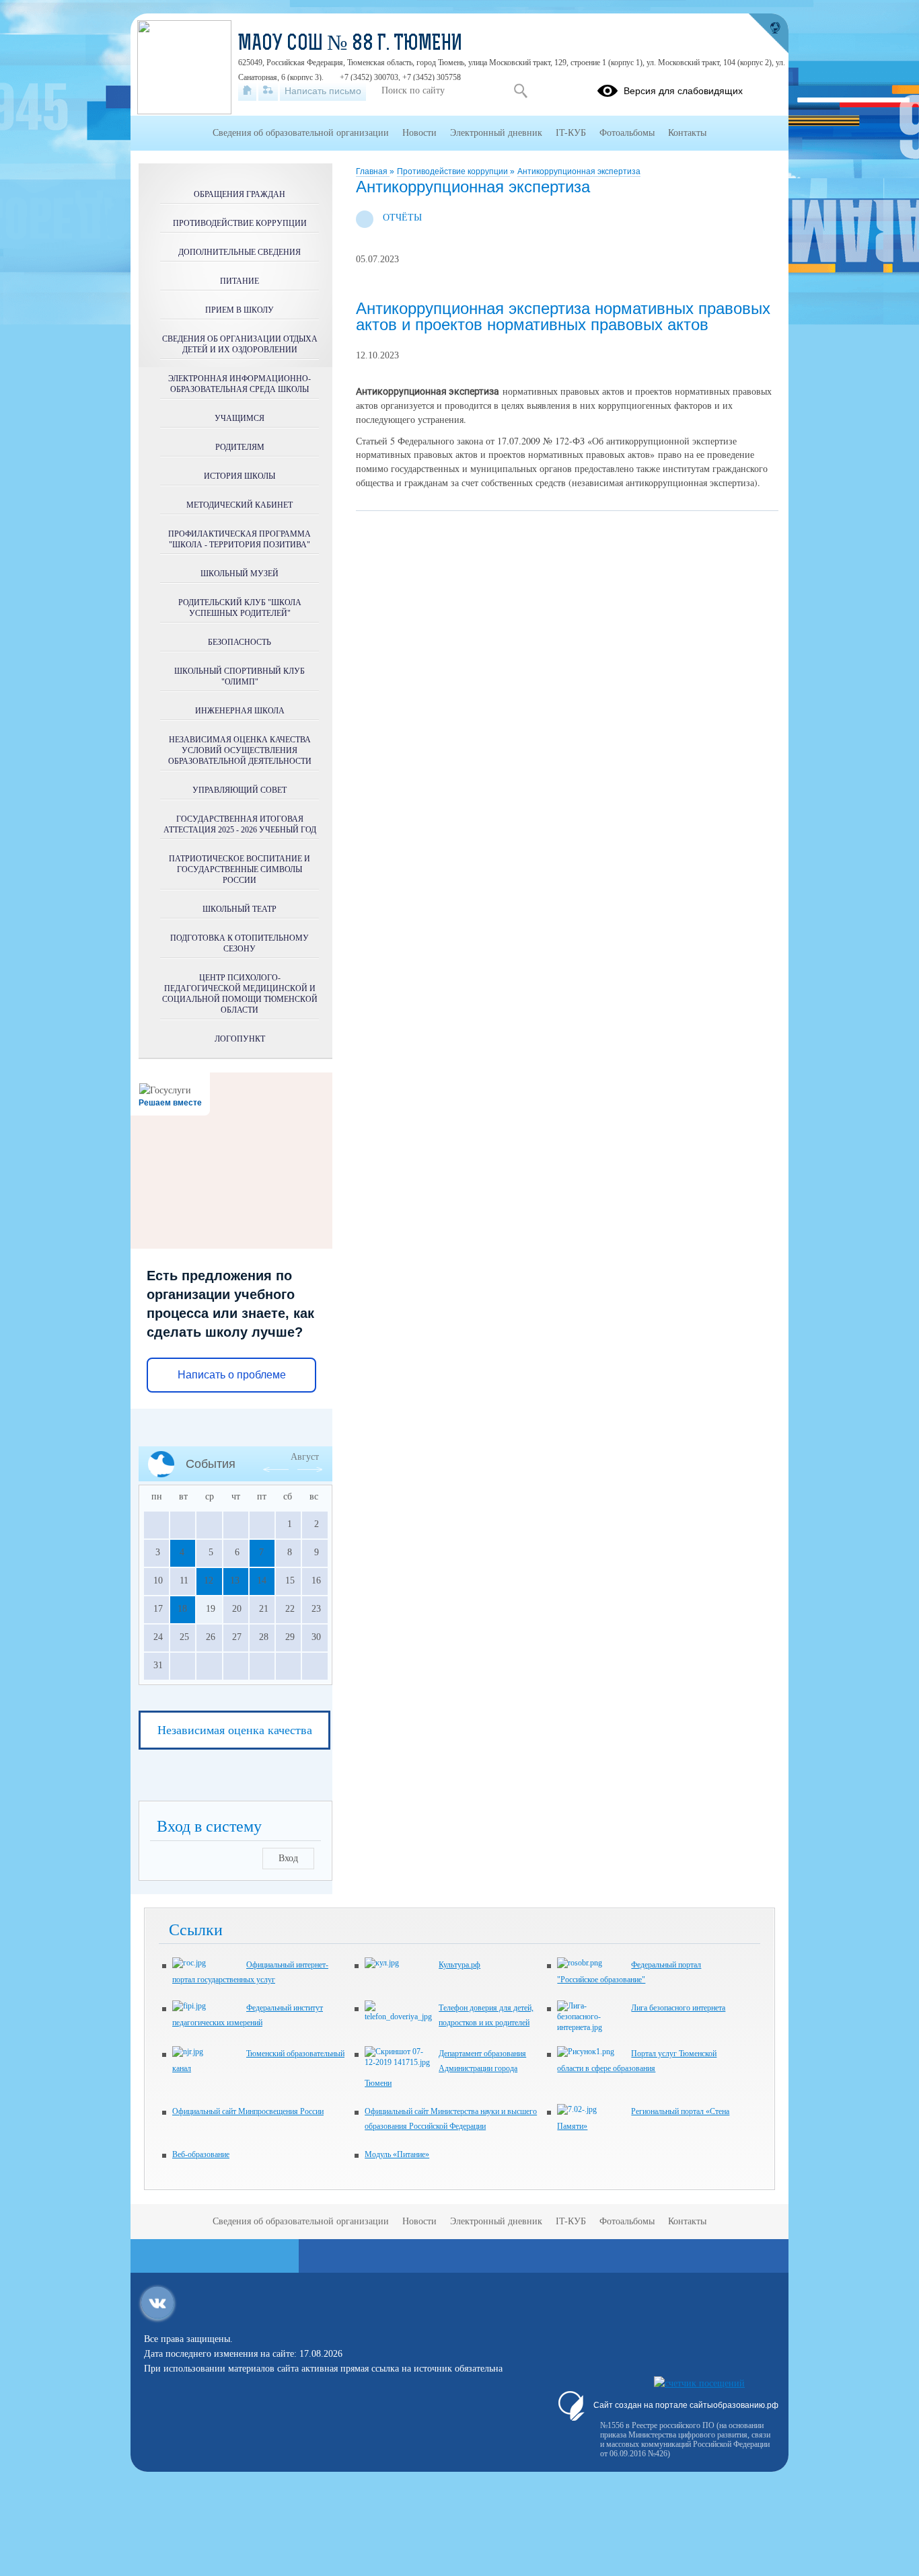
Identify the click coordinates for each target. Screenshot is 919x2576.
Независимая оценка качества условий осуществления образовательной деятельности (240, 750)
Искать (520, 91)
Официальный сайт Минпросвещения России (248, 2111)
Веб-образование (201, 2154)
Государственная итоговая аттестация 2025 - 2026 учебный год (240, 824)
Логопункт (240, 1039)
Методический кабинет (240, 505)
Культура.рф (459, 1965)
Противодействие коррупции (453, 171)
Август (305, 1457)
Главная (373, 171)
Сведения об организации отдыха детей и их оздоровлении (240, 344)
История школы (240, 476)
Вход (288, 1858)
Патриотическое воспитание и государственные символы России (240, 869)
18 (182, 1609)
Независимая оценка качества (235, 1730)
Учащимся (240, 418)
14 (262, 1580)
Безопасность (240, 642)
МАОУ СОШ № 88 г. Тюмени (350, 44)
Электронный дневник (496, 133)
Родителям (240, 447)
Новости (419, 133)
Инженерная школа (240, 711)
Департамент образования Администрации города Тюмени (445, 2068)
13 (235, 1580)
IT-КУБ (571, 133)
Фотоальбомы (627, 133)
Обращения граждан (240, 194)
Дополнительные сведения (240, 252)
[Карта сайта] (268, 91)
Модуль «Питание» (397, 2154)
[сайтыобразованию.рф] (768, 34)
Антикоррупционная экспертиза (579, 171)
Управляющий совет (240, 790)
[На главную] (247, 91)
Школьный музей (240, 574)
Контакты (687, 133)
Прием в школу (240, 310)
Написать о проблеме (232, 1375)
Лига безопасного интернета (678, 2008)
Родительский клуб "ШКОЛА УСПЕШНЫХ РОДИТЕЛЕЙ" (240, 608)
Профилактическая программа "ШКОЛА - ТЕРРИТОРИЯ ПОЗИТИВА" (240, 539)
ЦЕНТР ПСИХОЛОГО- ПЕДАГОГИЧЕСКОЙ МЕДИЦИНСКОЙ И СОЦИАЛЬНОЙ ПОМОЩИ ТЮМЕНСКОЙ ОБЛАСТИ (240, 994)
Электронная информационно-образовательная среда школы (240, 384)
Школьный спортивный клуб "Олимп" (240, 676)
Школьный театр (240, 909)
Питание (240, 281)
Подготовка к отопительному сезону (240, 943)
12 (209, 1580)
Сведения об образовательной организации (301, 133)
